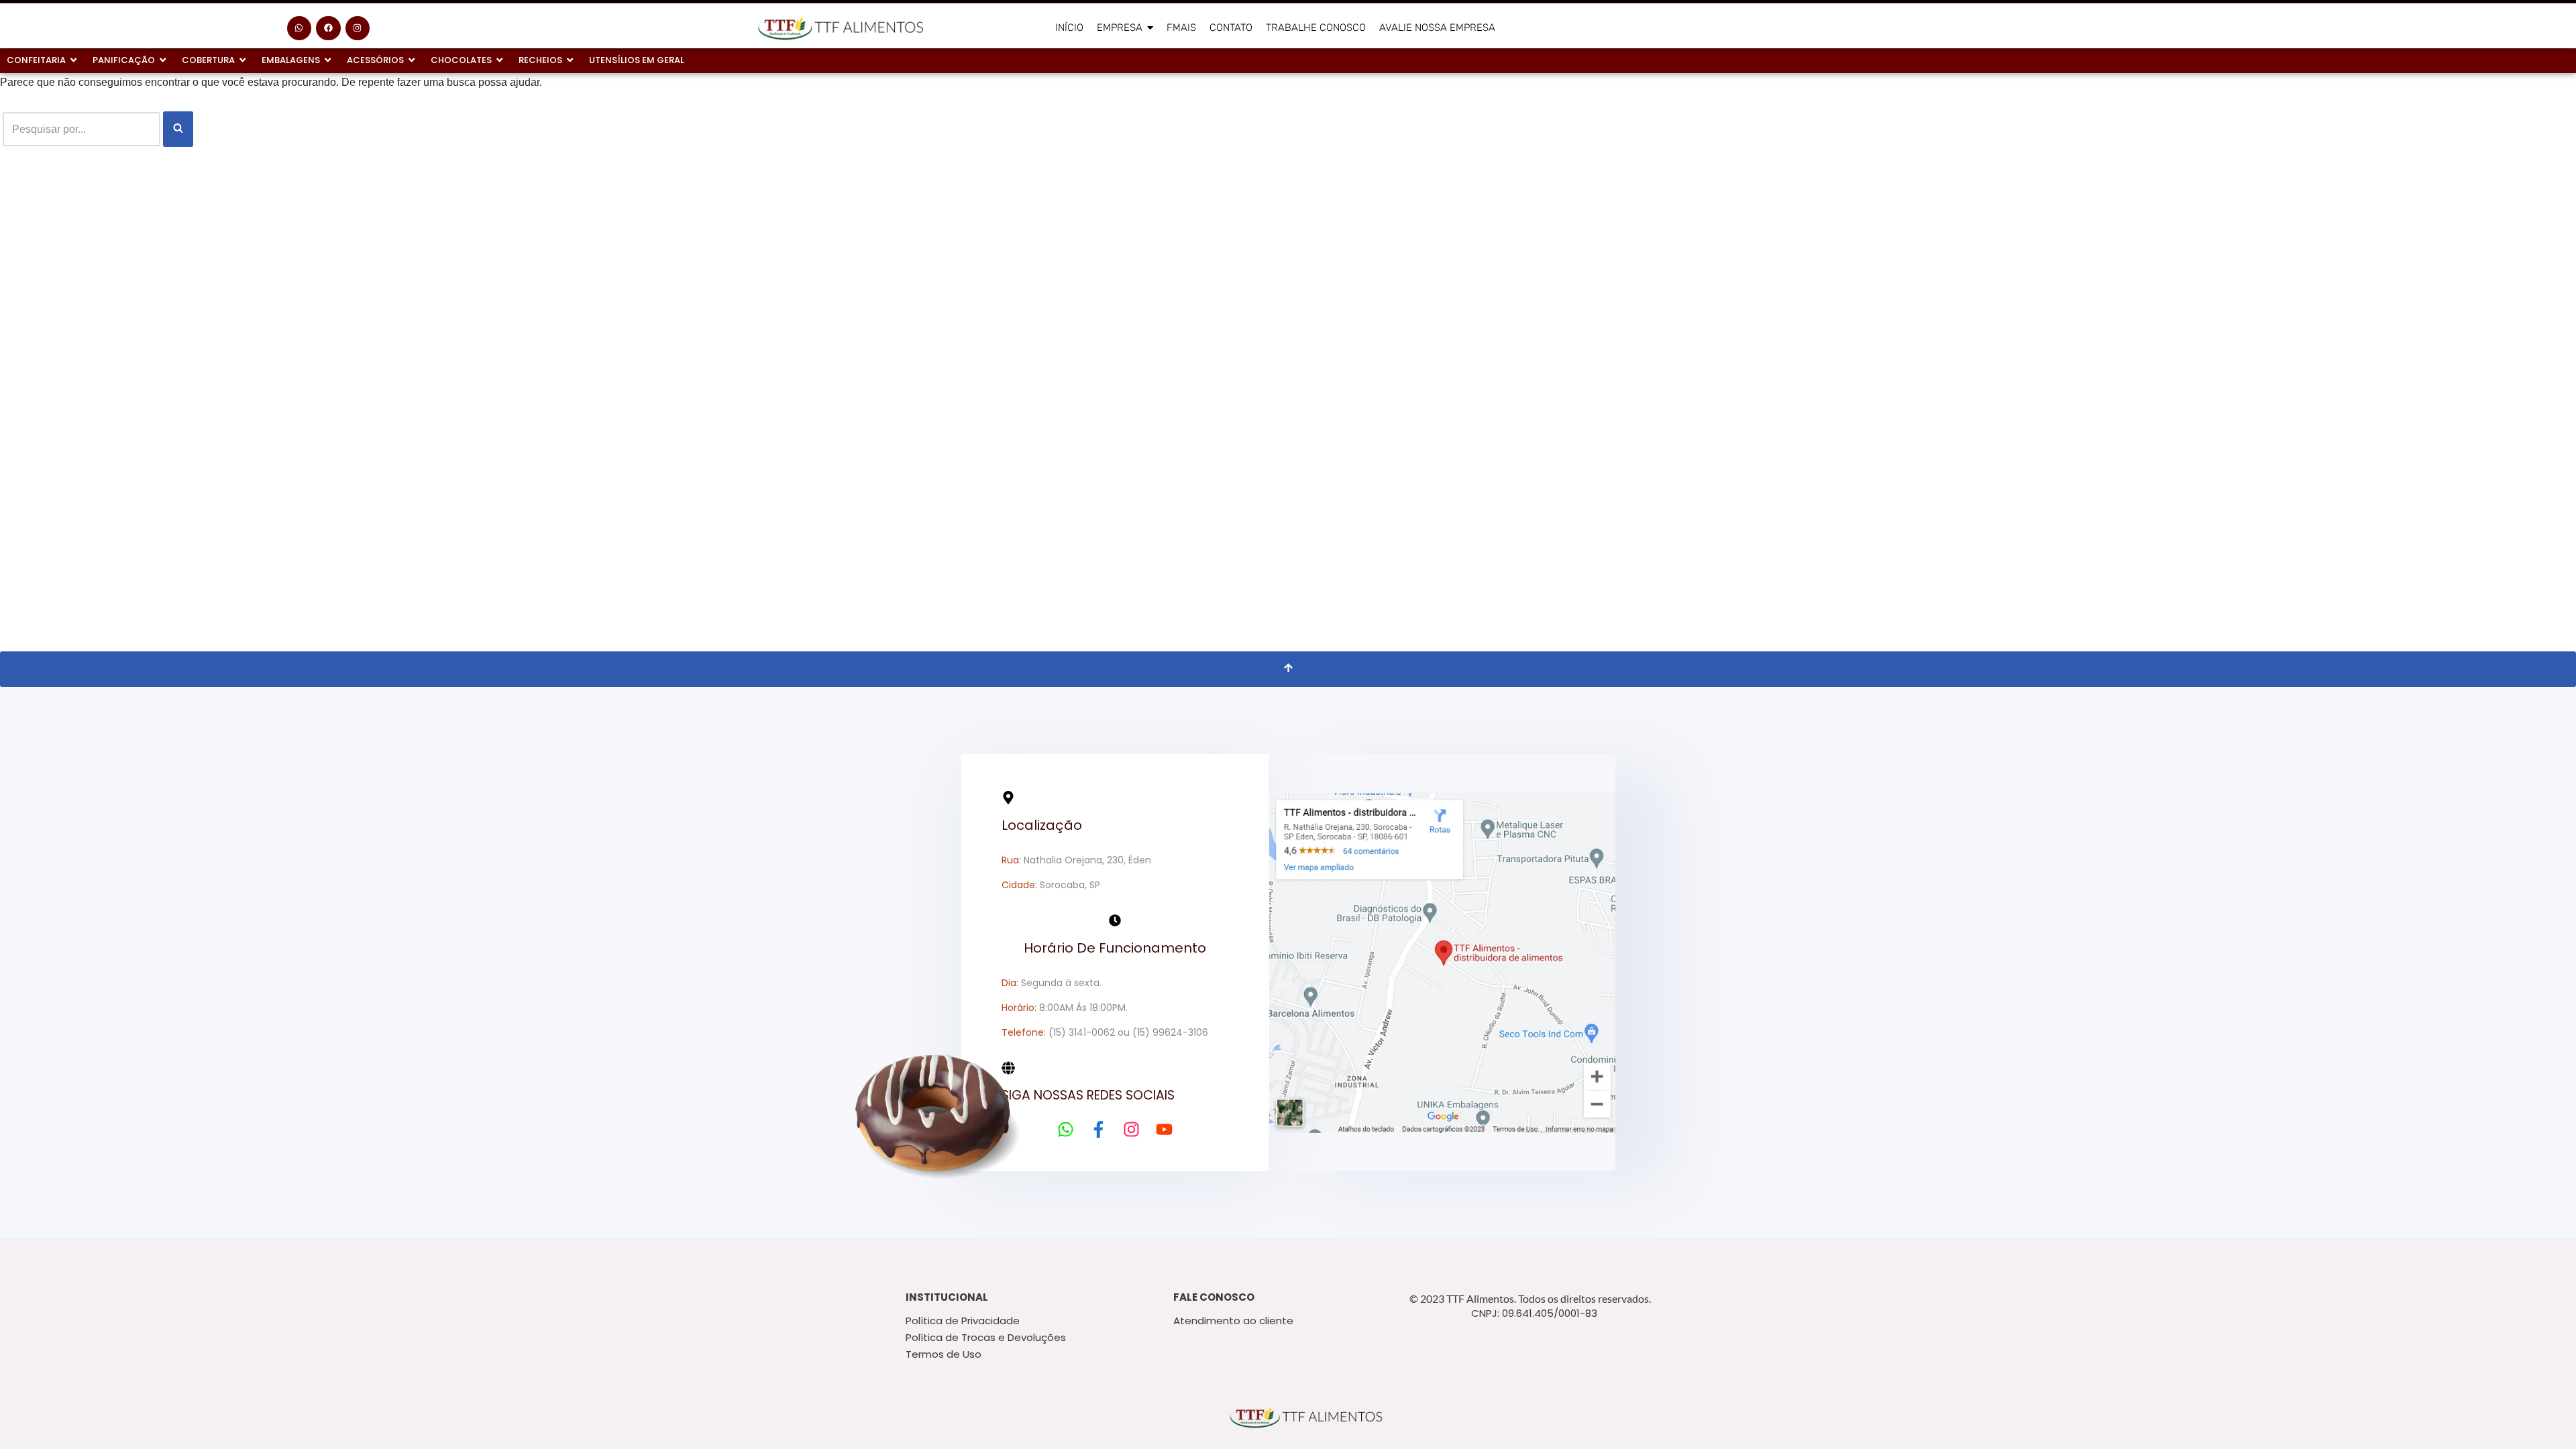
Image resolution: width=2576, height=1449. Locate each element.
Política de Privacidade (963, 1321)
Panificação (124, 60)
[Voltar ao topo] (1288, 669)
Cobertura (208, 60)
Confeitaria (36, 60)
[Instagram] (358, 28)
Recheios (540, 60)
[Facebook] (328, 28)
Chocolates (461, 60)
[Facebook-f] (1098, 1129)
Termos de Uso (944, 1354)
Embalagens (291, 60)
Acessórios (375, 60)
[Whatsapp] (299, 28)
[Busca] (178, 129)
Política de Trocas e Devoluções (986, 1337)
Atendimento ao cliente (1233, 1321)
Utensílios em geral (637, 60)
